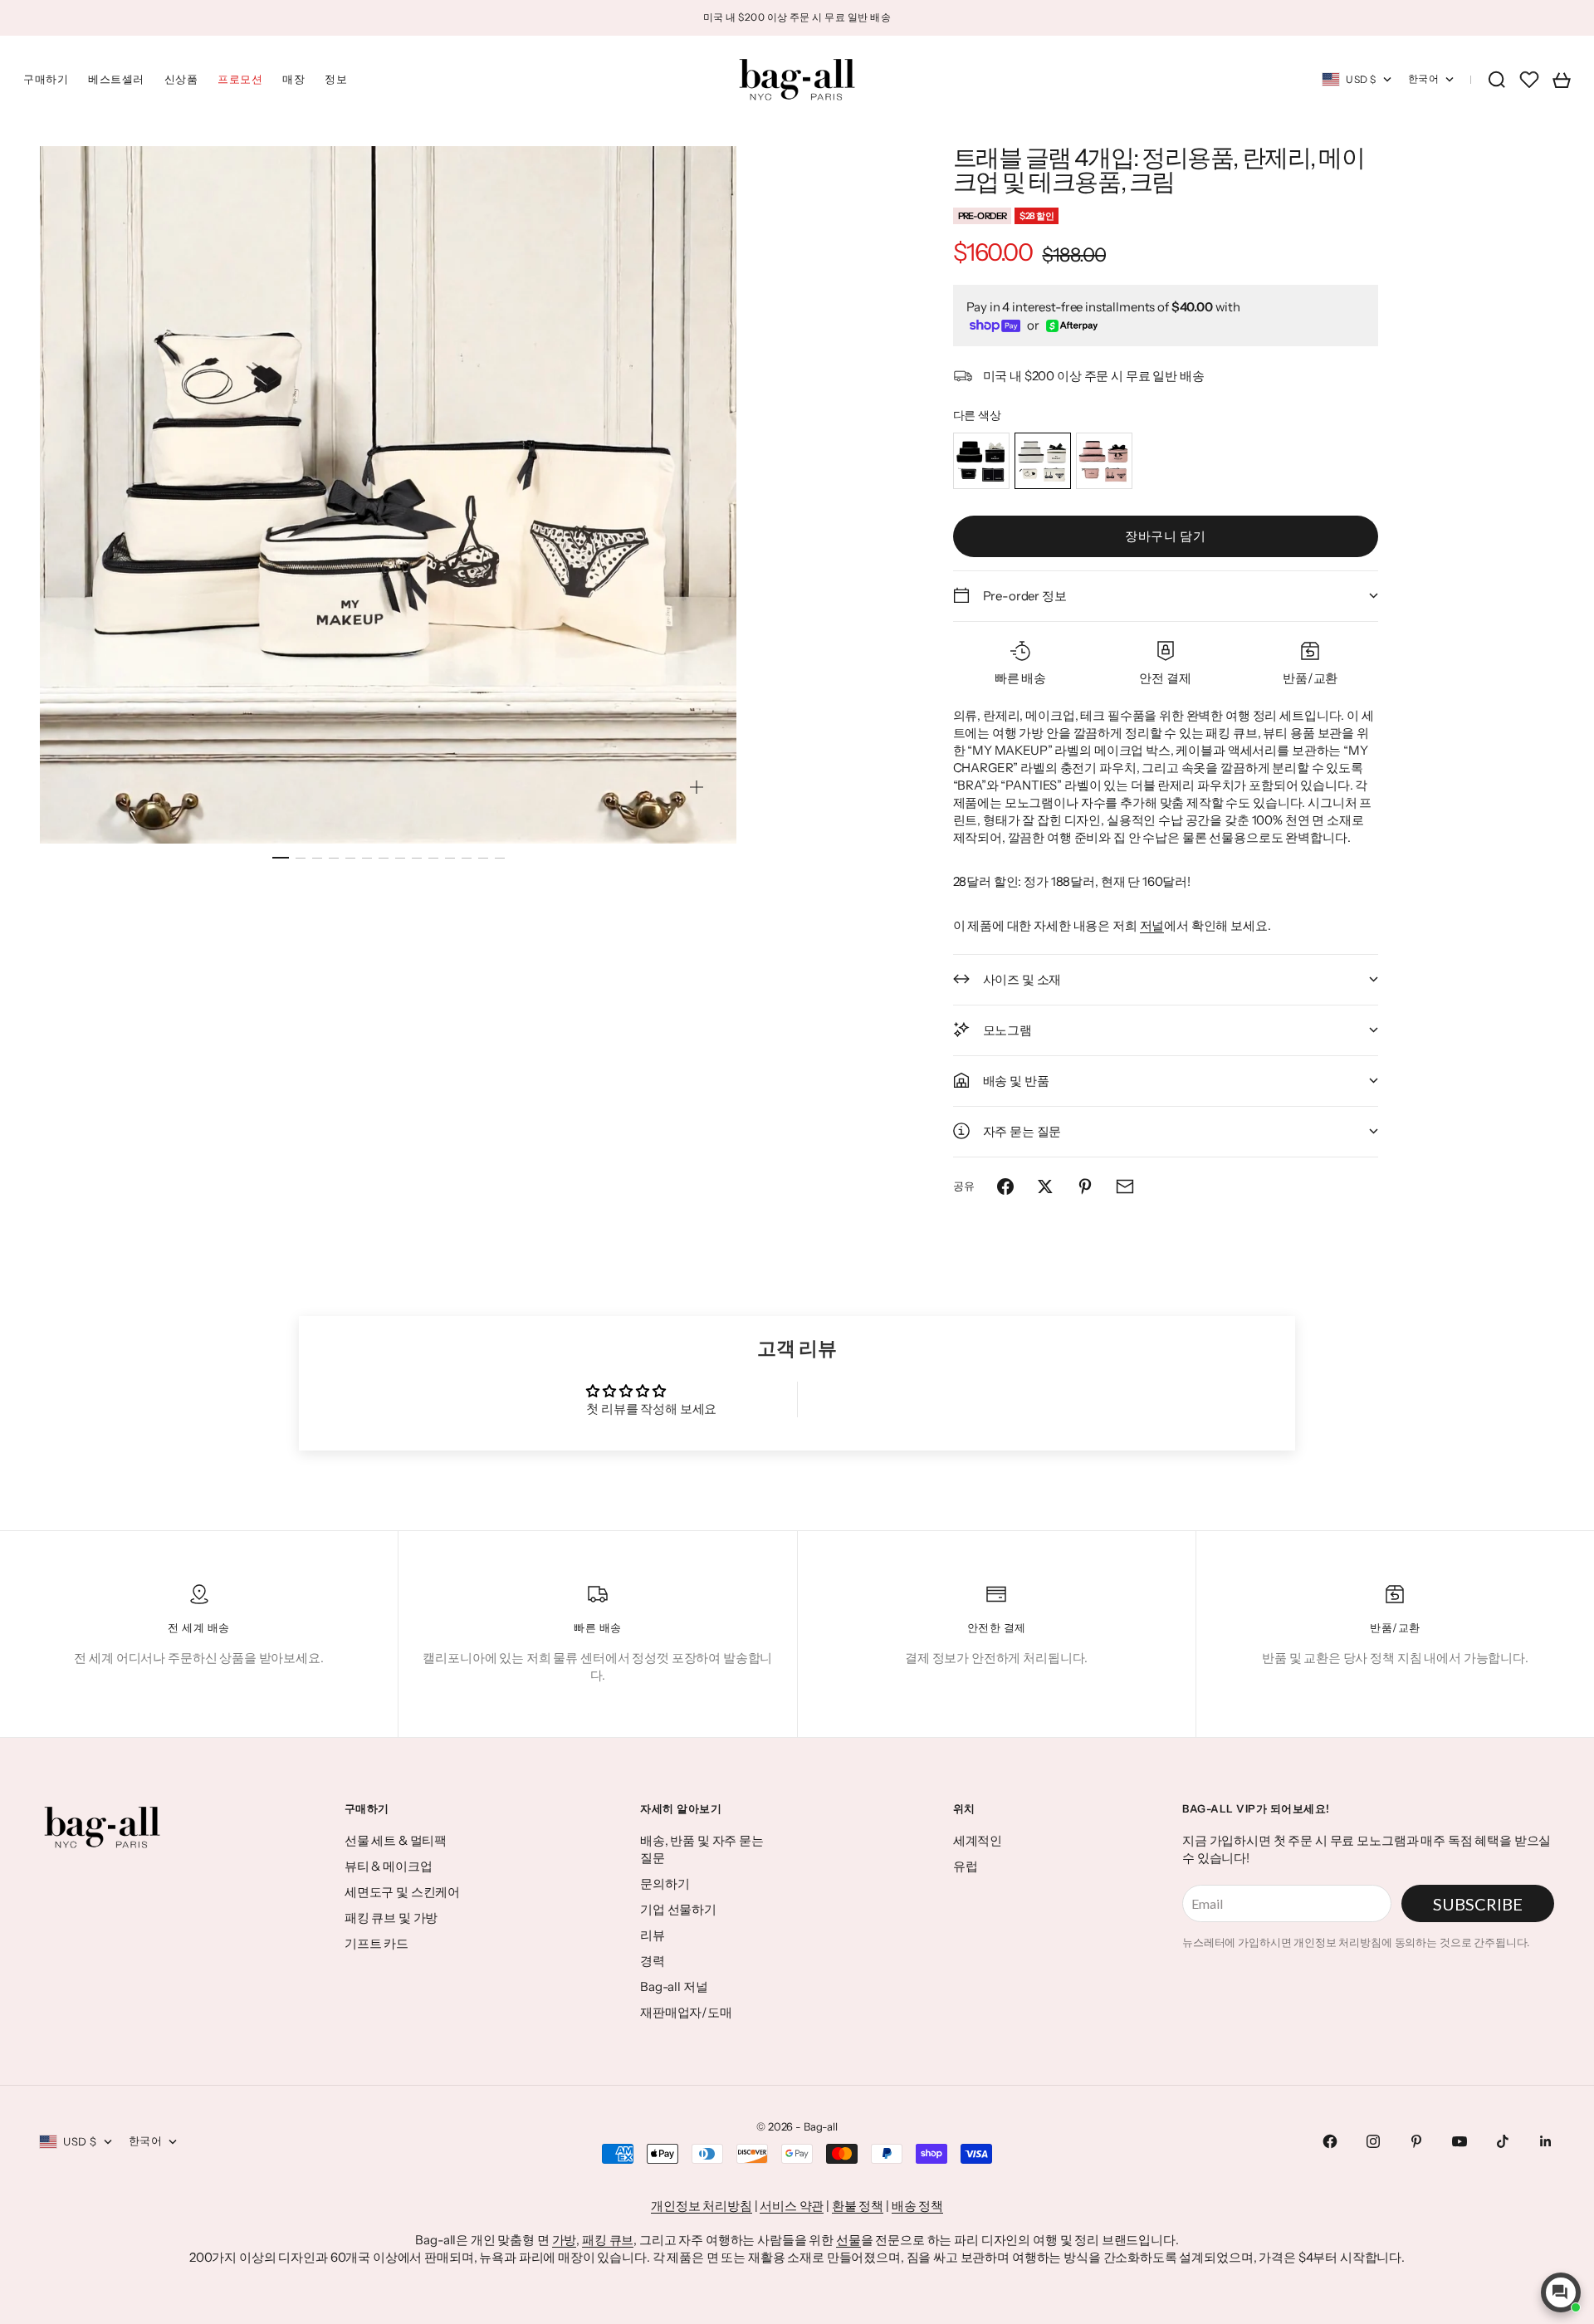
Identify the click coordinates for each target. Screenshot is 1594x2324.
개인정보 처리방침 (702, 2206)
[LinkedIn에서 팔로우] (1546, 2141)
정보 (336, 79)
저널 (1152, 925)
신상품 (181, 79)
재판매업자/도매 (686, 2012)
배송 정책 (917, 2206)
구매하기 (46, 79)
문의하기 (665, 1884)
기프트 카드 (376, 1943)
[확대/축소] (697, 787)
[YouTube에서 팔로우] (1460, 2141)
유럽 (966, 1866)
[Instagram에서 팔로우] (1373, 2141)
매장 (293, 79)
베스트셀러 (116, 79)
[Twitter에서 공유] (1045, 1186)
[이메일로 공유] (1125, 1186)
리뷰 (653, 1935)
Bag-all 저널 (674, 1986)
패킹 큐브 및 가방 (391, 1918)
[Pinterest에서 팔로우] (1416, 2141)
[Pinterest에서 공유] (1085, 1186)
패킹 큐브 (608, 2240)
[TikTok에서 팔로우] (1503, 2141)
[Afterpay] (1072, 326)
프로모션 (240, 79)
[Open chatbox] (1561, 2292)
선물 (848, 2240)
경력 (653, 1961)
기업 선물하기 (678, 1909)
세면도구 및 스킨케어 (402, 1892)
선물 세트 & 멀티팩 (396, 1840)
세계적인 (978, 1840)
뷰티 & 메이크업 (389, 1866)
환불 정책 (858, 2206)
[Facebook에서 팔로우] (1330, 2141)
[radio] (981, 461)
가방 (565, 2240)
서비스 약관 (792, 2206)
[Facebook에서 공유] (1005, 1186)
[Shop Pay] (995, 326)
